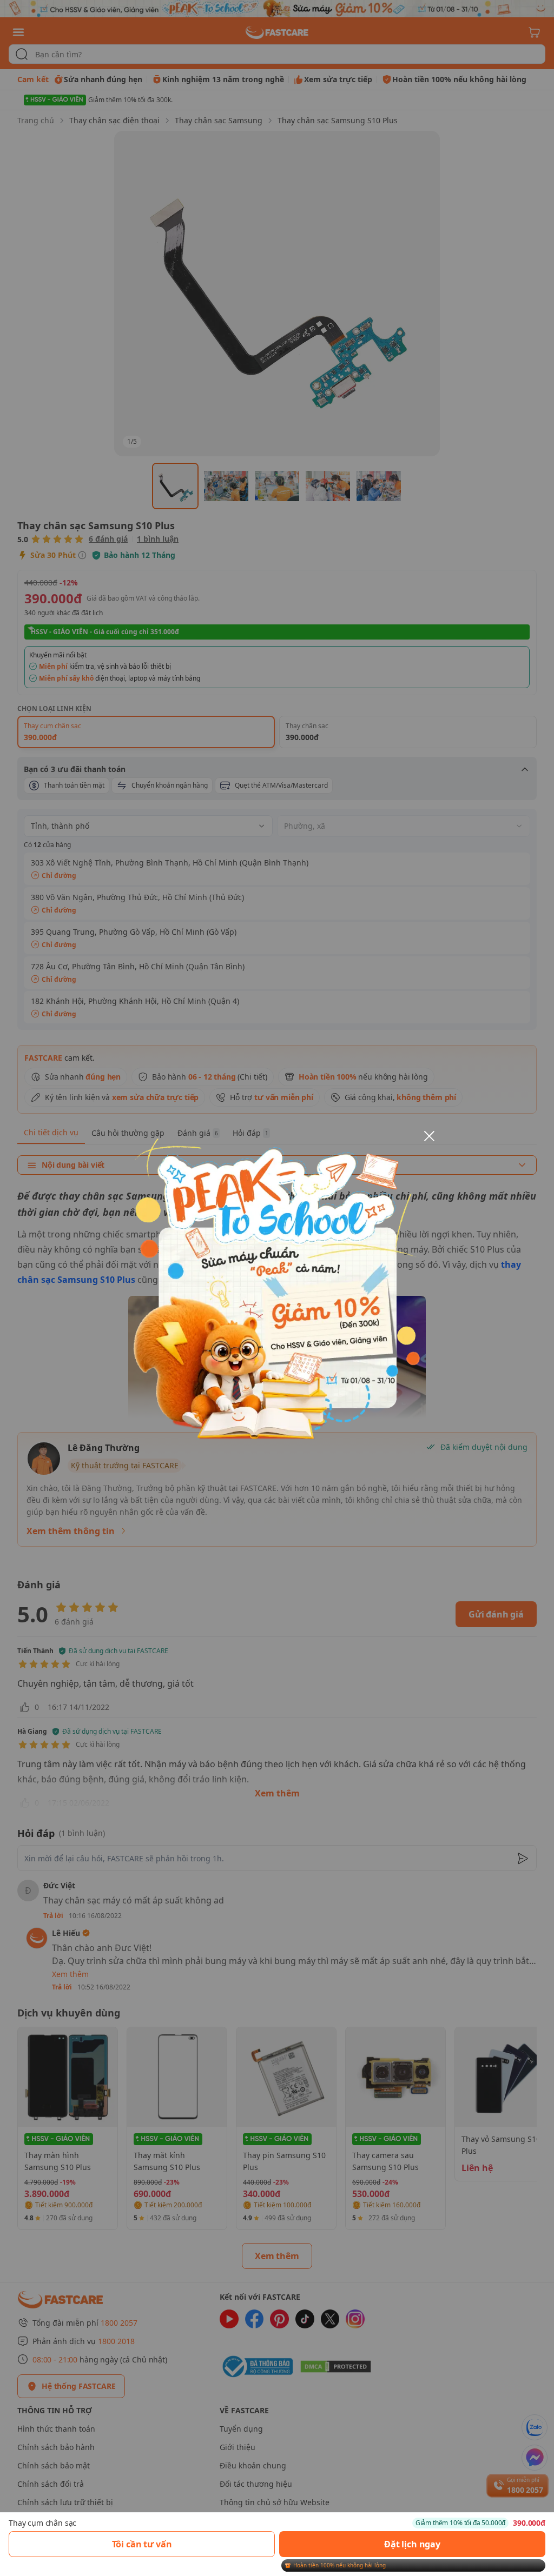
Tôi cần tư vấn (142, 2544)
